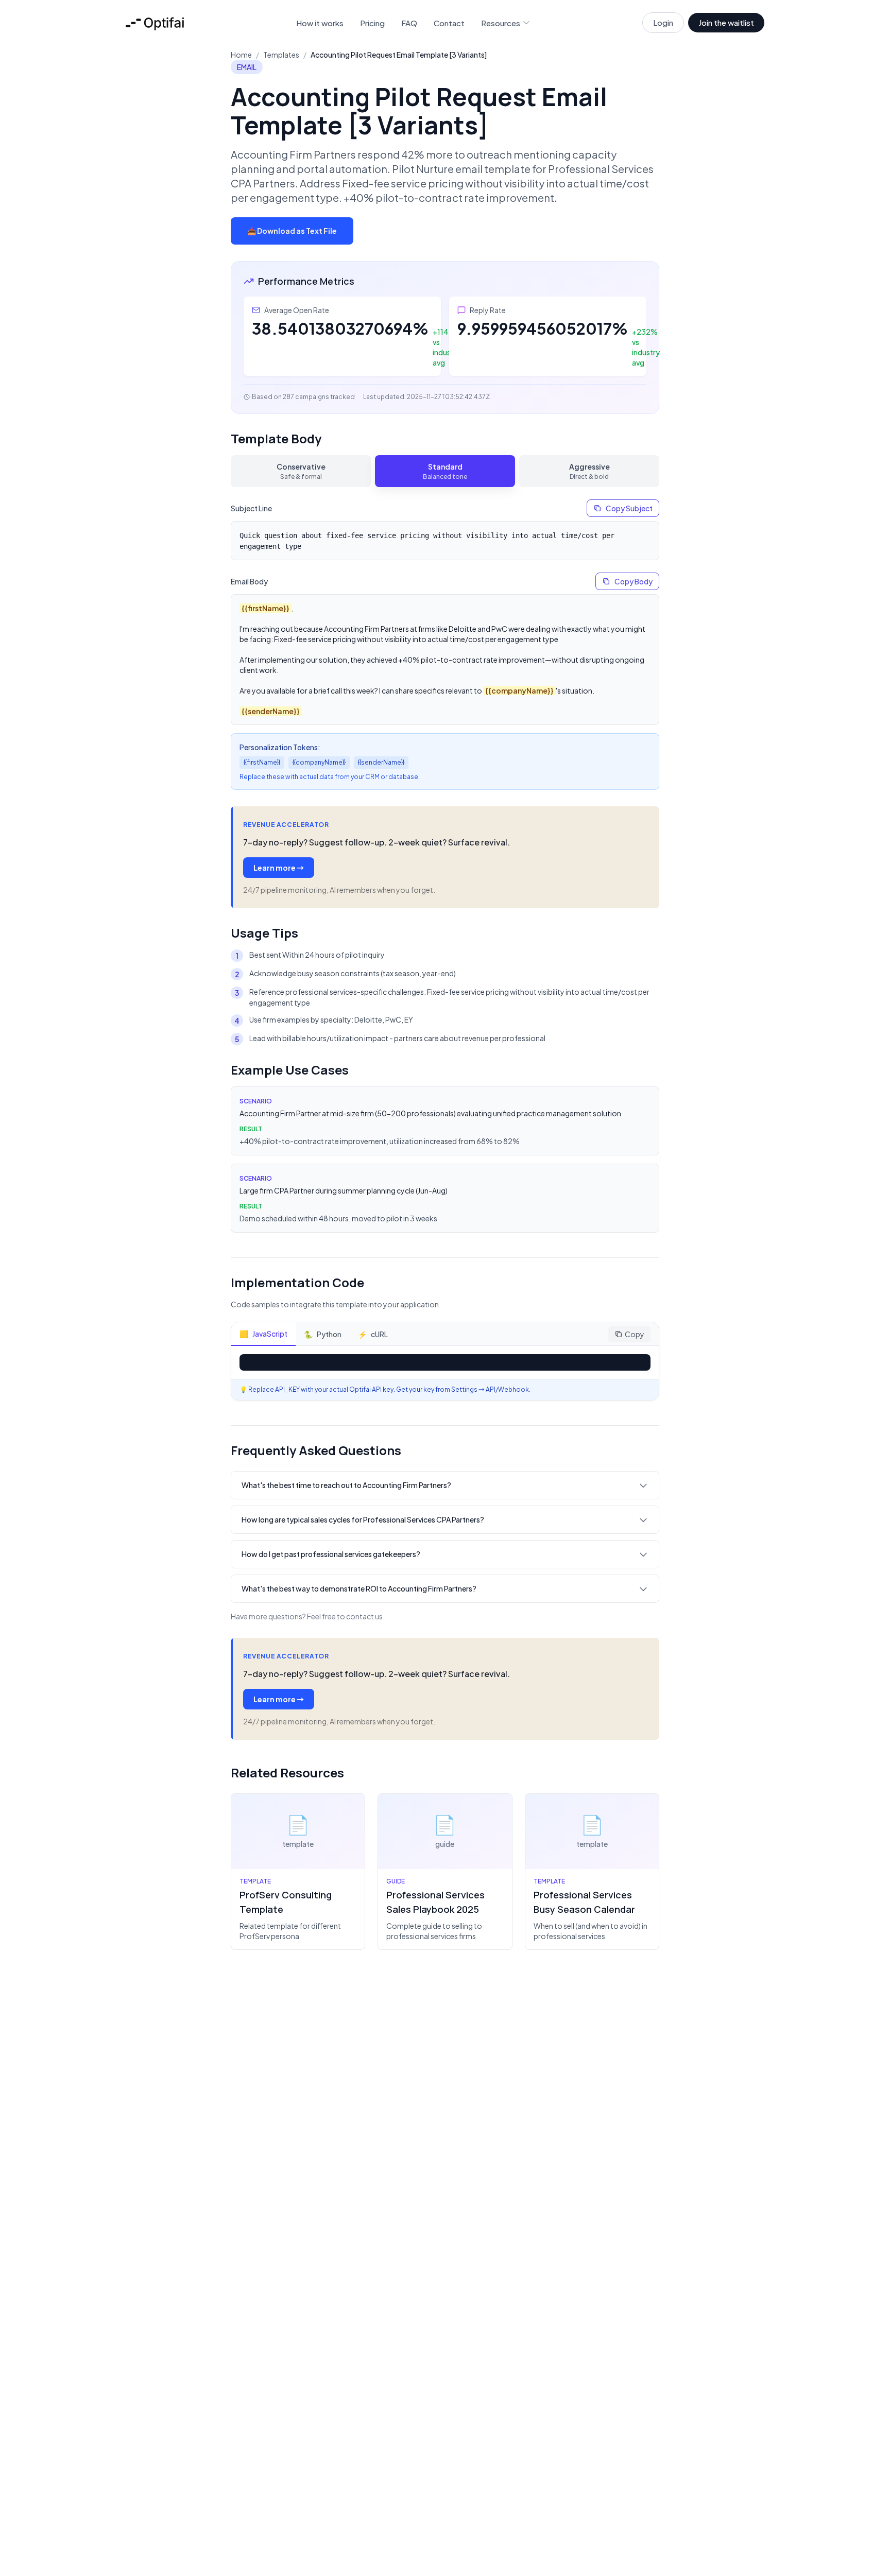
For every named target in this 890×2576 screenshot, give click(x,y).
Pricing (372, 23)
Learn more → (279, 868)
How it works (320, 23)
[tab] (301, 471)
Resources (501, 23)
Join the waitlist (726, 22)
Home (241, 55)
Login (663, 22)
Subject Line (251, 508)
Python (323, 1334)
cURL (373, 1334)
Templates (281, 55)
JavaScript (263, 1334)
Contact (449, 23)
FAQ (409, 23)
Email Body (249, 581)
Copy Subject (629, 508)
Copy (635, 1334)
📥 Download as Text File (292, 231)
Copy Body (634, 581)
